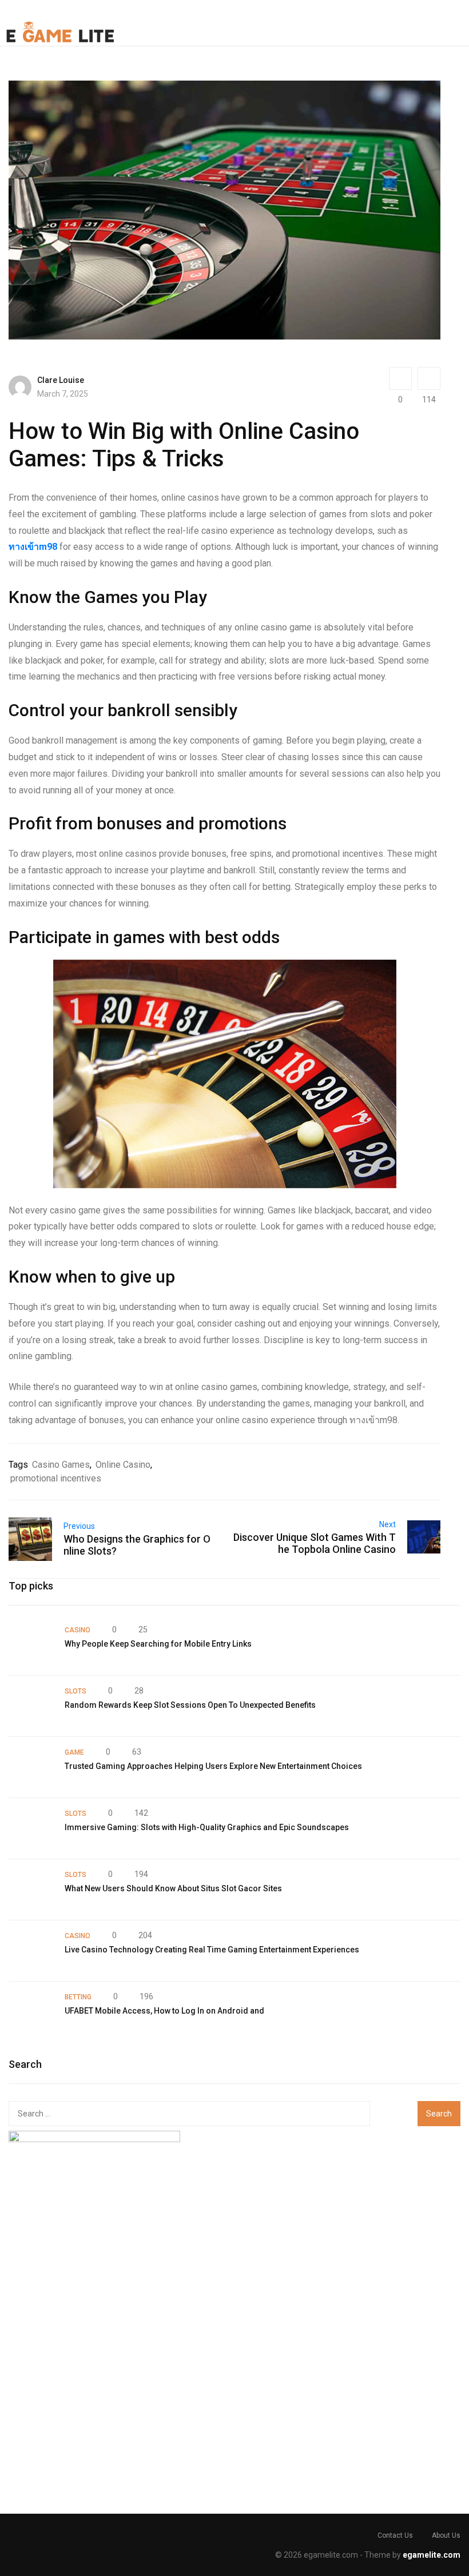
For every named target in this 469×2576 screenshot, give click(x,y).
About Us (446, 2535)
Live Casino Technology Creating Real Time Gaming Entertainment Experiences (212, 1950)
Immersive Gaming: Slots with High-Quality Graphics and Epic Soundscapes (207, 1827)
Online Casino (123, 1465)
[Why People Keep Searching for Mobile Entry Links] (31, 1645)
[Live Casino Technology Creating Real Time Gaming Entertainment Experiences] (31, 1951)
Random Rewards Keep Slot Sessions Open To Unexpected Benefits (190, 1705)
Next (387, 1524)
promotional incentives (56, 1478)
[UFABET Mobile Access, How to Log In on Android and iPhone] (31, 2012)
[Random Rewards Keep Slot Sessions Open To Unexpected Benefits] (31, 1706)
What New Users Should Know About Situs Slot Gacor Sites (173, 1888)
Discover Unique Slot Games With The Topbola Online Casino (315, 1543)
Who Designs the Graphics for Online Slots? (137, 1545)
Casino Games (61, 1465)
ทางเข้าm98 (33, 547)
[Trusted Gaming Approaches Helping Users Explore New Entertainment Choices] (31, 1767)
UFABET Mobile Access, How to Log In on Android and (164, 2011)
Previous (79, 1526)
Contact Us (395, 2535)
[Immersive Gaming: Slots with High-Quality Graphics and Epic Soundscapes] (31, 1828)
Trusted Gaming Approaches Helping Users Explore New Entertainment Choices (213, 1766)
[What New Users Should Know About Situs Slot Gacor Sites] (31, 1890)
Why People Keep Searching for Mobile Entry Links (158, 1644)
